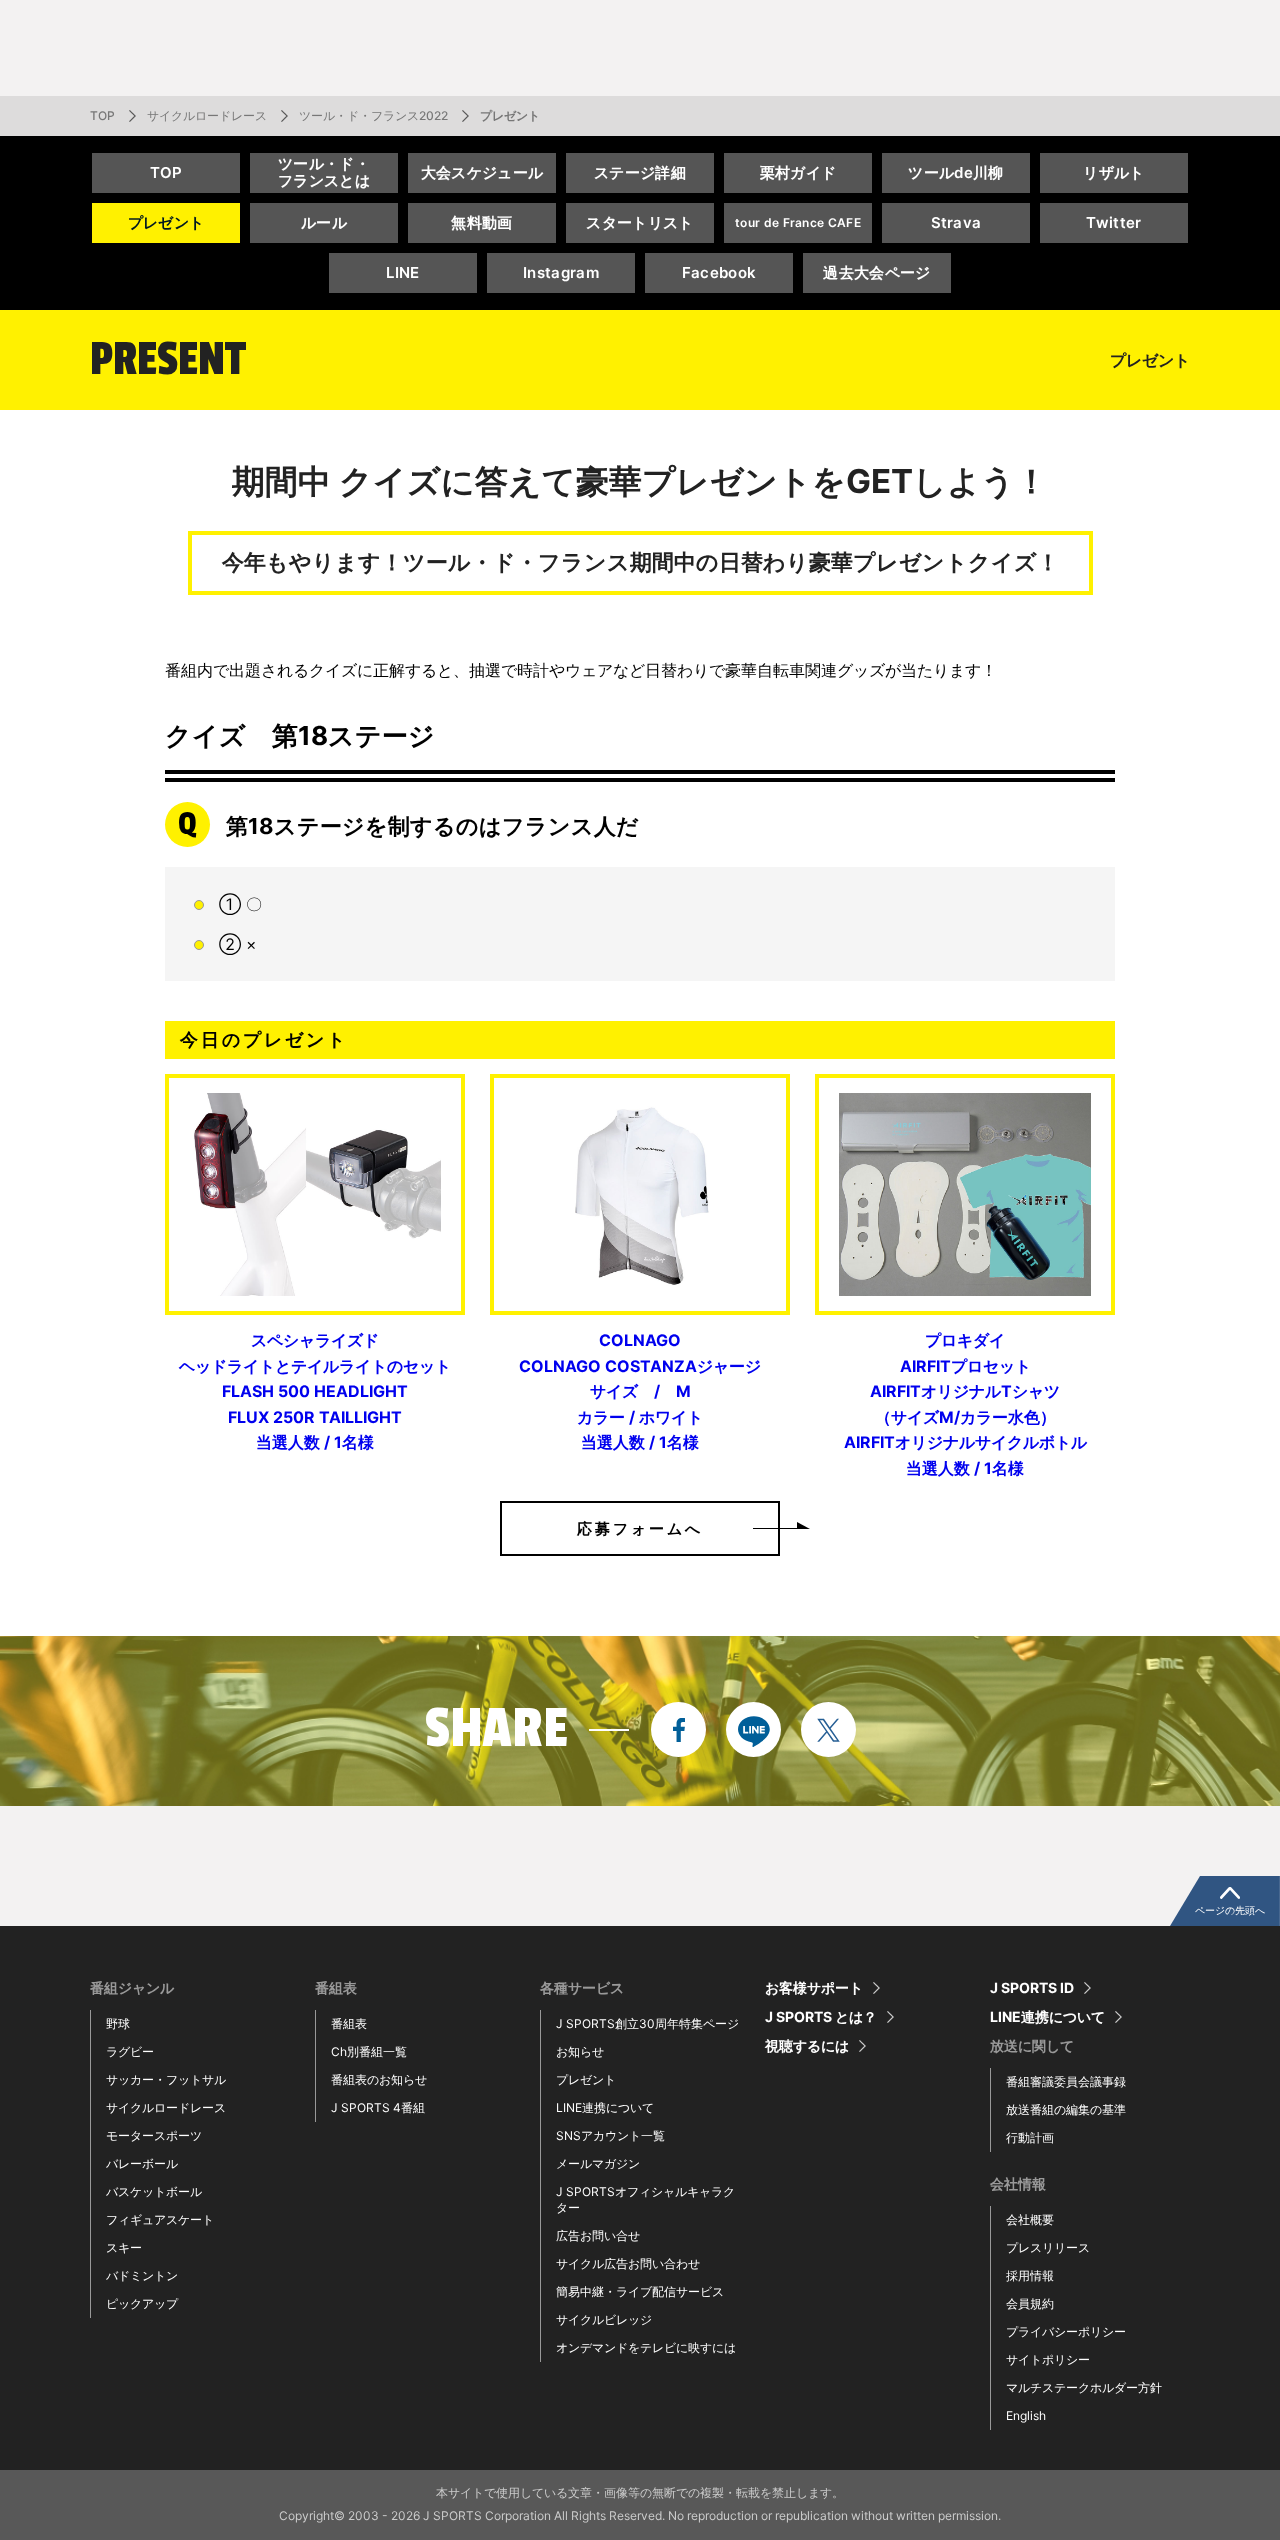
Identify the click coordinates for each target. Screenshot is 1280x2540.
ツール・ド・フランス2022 (373, 115)
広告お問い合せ (598, 2235)
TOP (102, 115)
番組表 (349, 2023)
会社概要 (1030, 2219)
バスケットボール (154, 2191)
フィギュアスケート (160, 2219)
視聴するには (807, 2046)
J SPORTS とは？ (821, 2017)
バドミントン (142, 2275)
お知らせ (580, 2051)
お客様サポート (814, 1988)
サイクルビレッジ (604, 2319)
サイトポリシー (1048, 2359)
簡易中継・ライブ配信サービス (640, 2291)
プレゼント (586, 2079)
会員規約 (1030, 2303)
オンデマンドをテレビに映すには (646, 2347)
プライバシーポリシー (1066, 2331)
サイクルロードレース (207, 115)
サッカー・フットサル (166, 2079)
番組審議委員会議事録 (1066, 2081)
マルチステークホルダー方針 (1084, 2387)
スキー (124, 2247)
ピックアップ (142, 2303)
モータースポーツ (154, 2135)
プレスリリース (1048, 2247)
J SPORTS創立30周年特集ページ (647, 2023)
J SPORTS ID (1032, 1988)
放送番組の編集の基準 (1066, 2109)
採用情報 (1030, 2275)
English (1026, 2415)
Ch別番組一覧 (369, 2051)
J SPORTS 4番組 (378, 2107)
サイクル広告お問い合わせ (628, 2263)
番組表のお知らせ (379, 2079)
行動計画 (1030, 2137)
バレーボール (142, 2163)
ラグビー (130, 2051)
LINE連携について (605, 2107)
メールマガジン (598, 2163)
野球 (118, 2023)
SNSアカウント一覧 (610, 2135)
